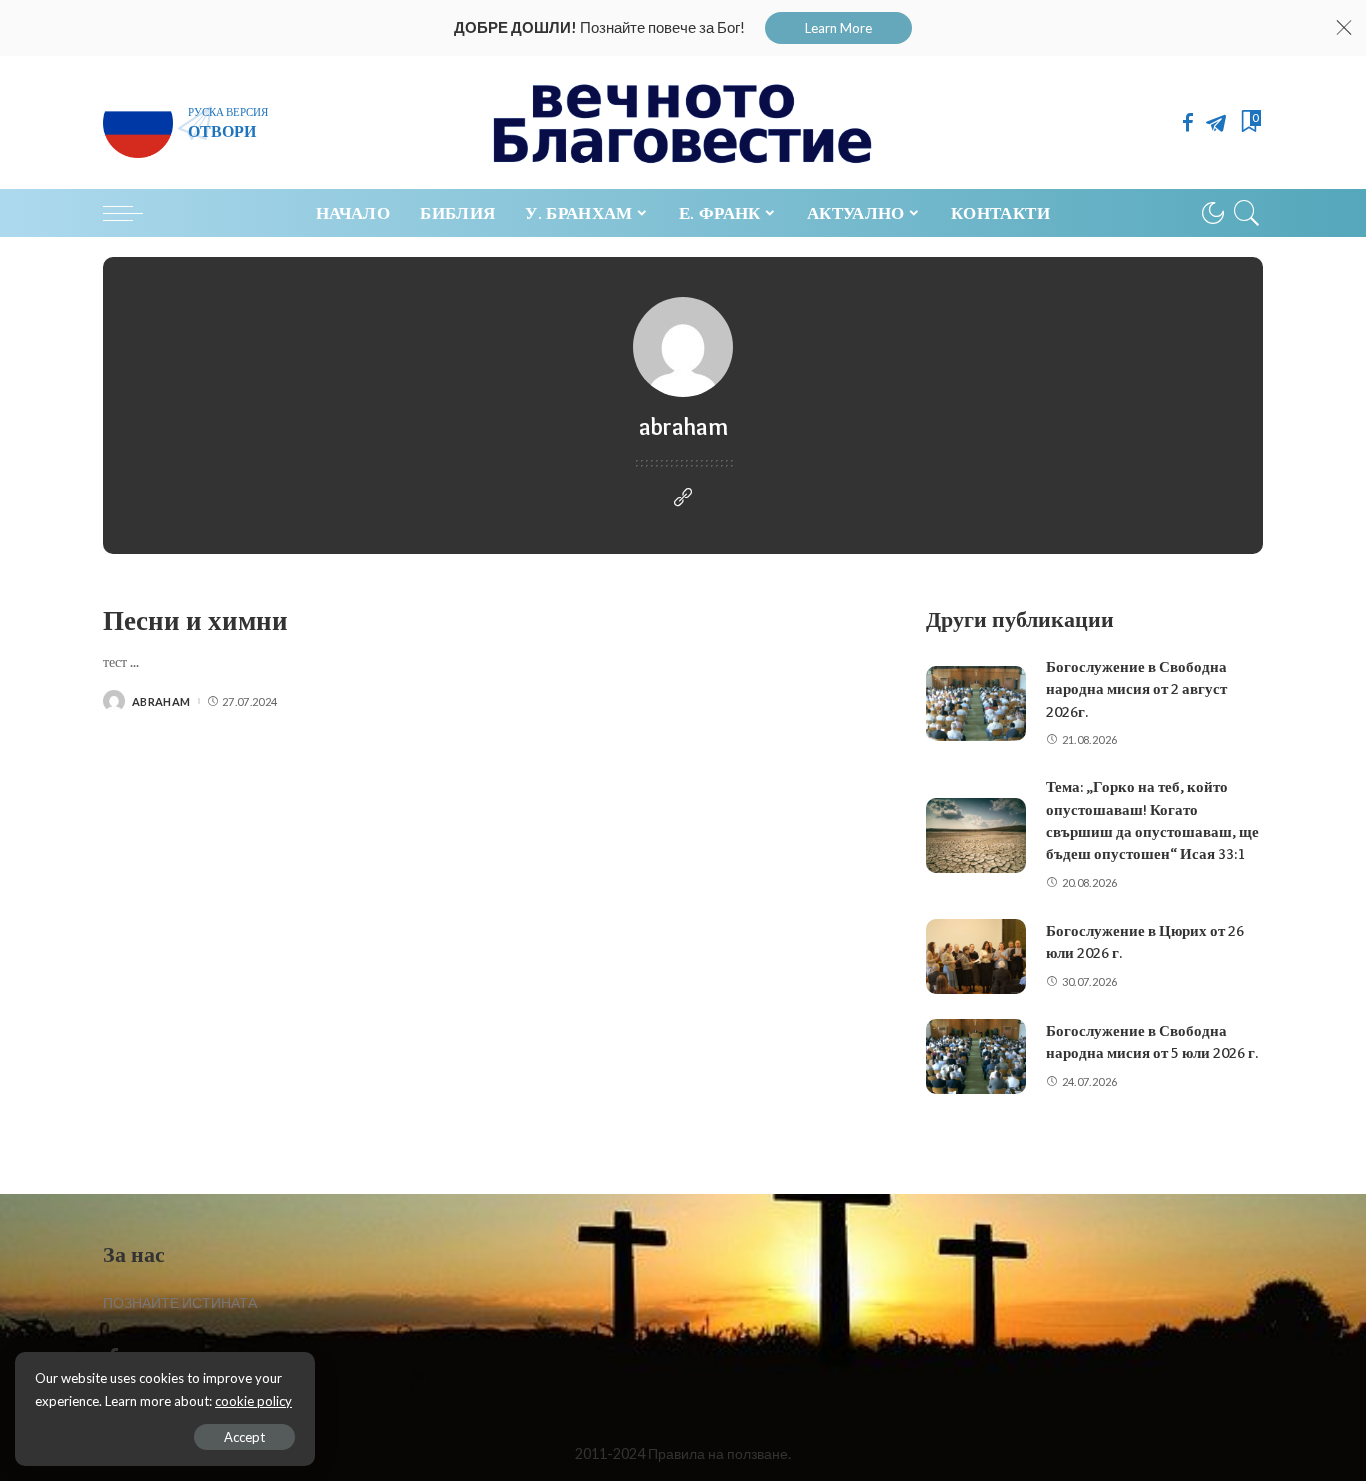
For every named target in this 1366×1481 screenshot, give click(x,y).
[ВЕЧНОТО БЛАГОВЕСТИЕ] (683, 122)
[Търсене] (1247, 213)
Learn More (838, 28)
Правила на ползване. (719, 1453)
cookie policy (253, 1401)
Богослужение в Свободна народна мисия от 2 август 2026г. (1136, 689)
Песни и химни (195, 620)
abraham (161, 701)
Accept (244, 1437)
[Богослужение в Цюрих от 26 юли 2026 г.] (976, 956)
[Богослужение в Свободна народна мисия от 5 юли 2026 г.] (976, 1056)
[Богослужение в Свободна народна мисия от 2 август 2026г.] (976, 703)
